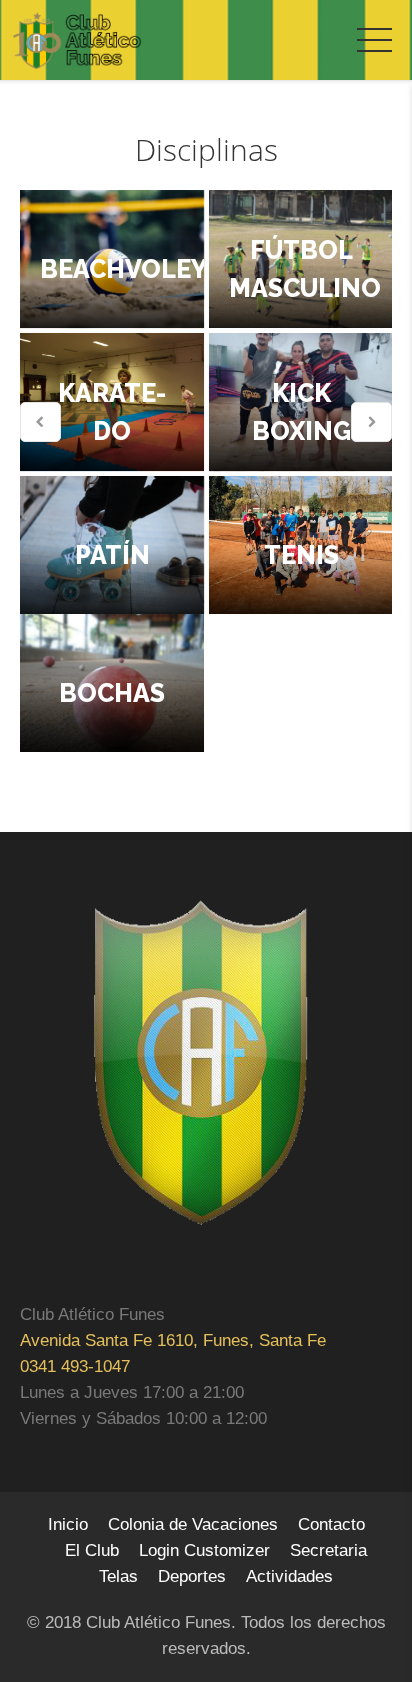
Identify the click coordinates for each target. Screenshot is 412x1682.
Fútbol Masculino (305, 269)
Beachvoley (122, 269)
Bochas (112, 693)
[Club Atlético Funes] (77, 41)
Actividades (289, 1576)
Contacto (331, 1524)
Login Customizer (204, 1550)
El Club (92, 1550)
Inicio (68, 1524)
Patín (111, 555)
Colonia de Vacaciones (193, 1524)
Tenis (300, 555)
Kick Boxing (300, 412)
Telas (118, 1576)
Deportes (192, 1576)
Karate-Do (112, 412)
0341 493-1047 (75, 1366)
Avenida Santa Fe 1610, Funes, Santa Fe (173, 1340)
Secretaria (328, 1550)
